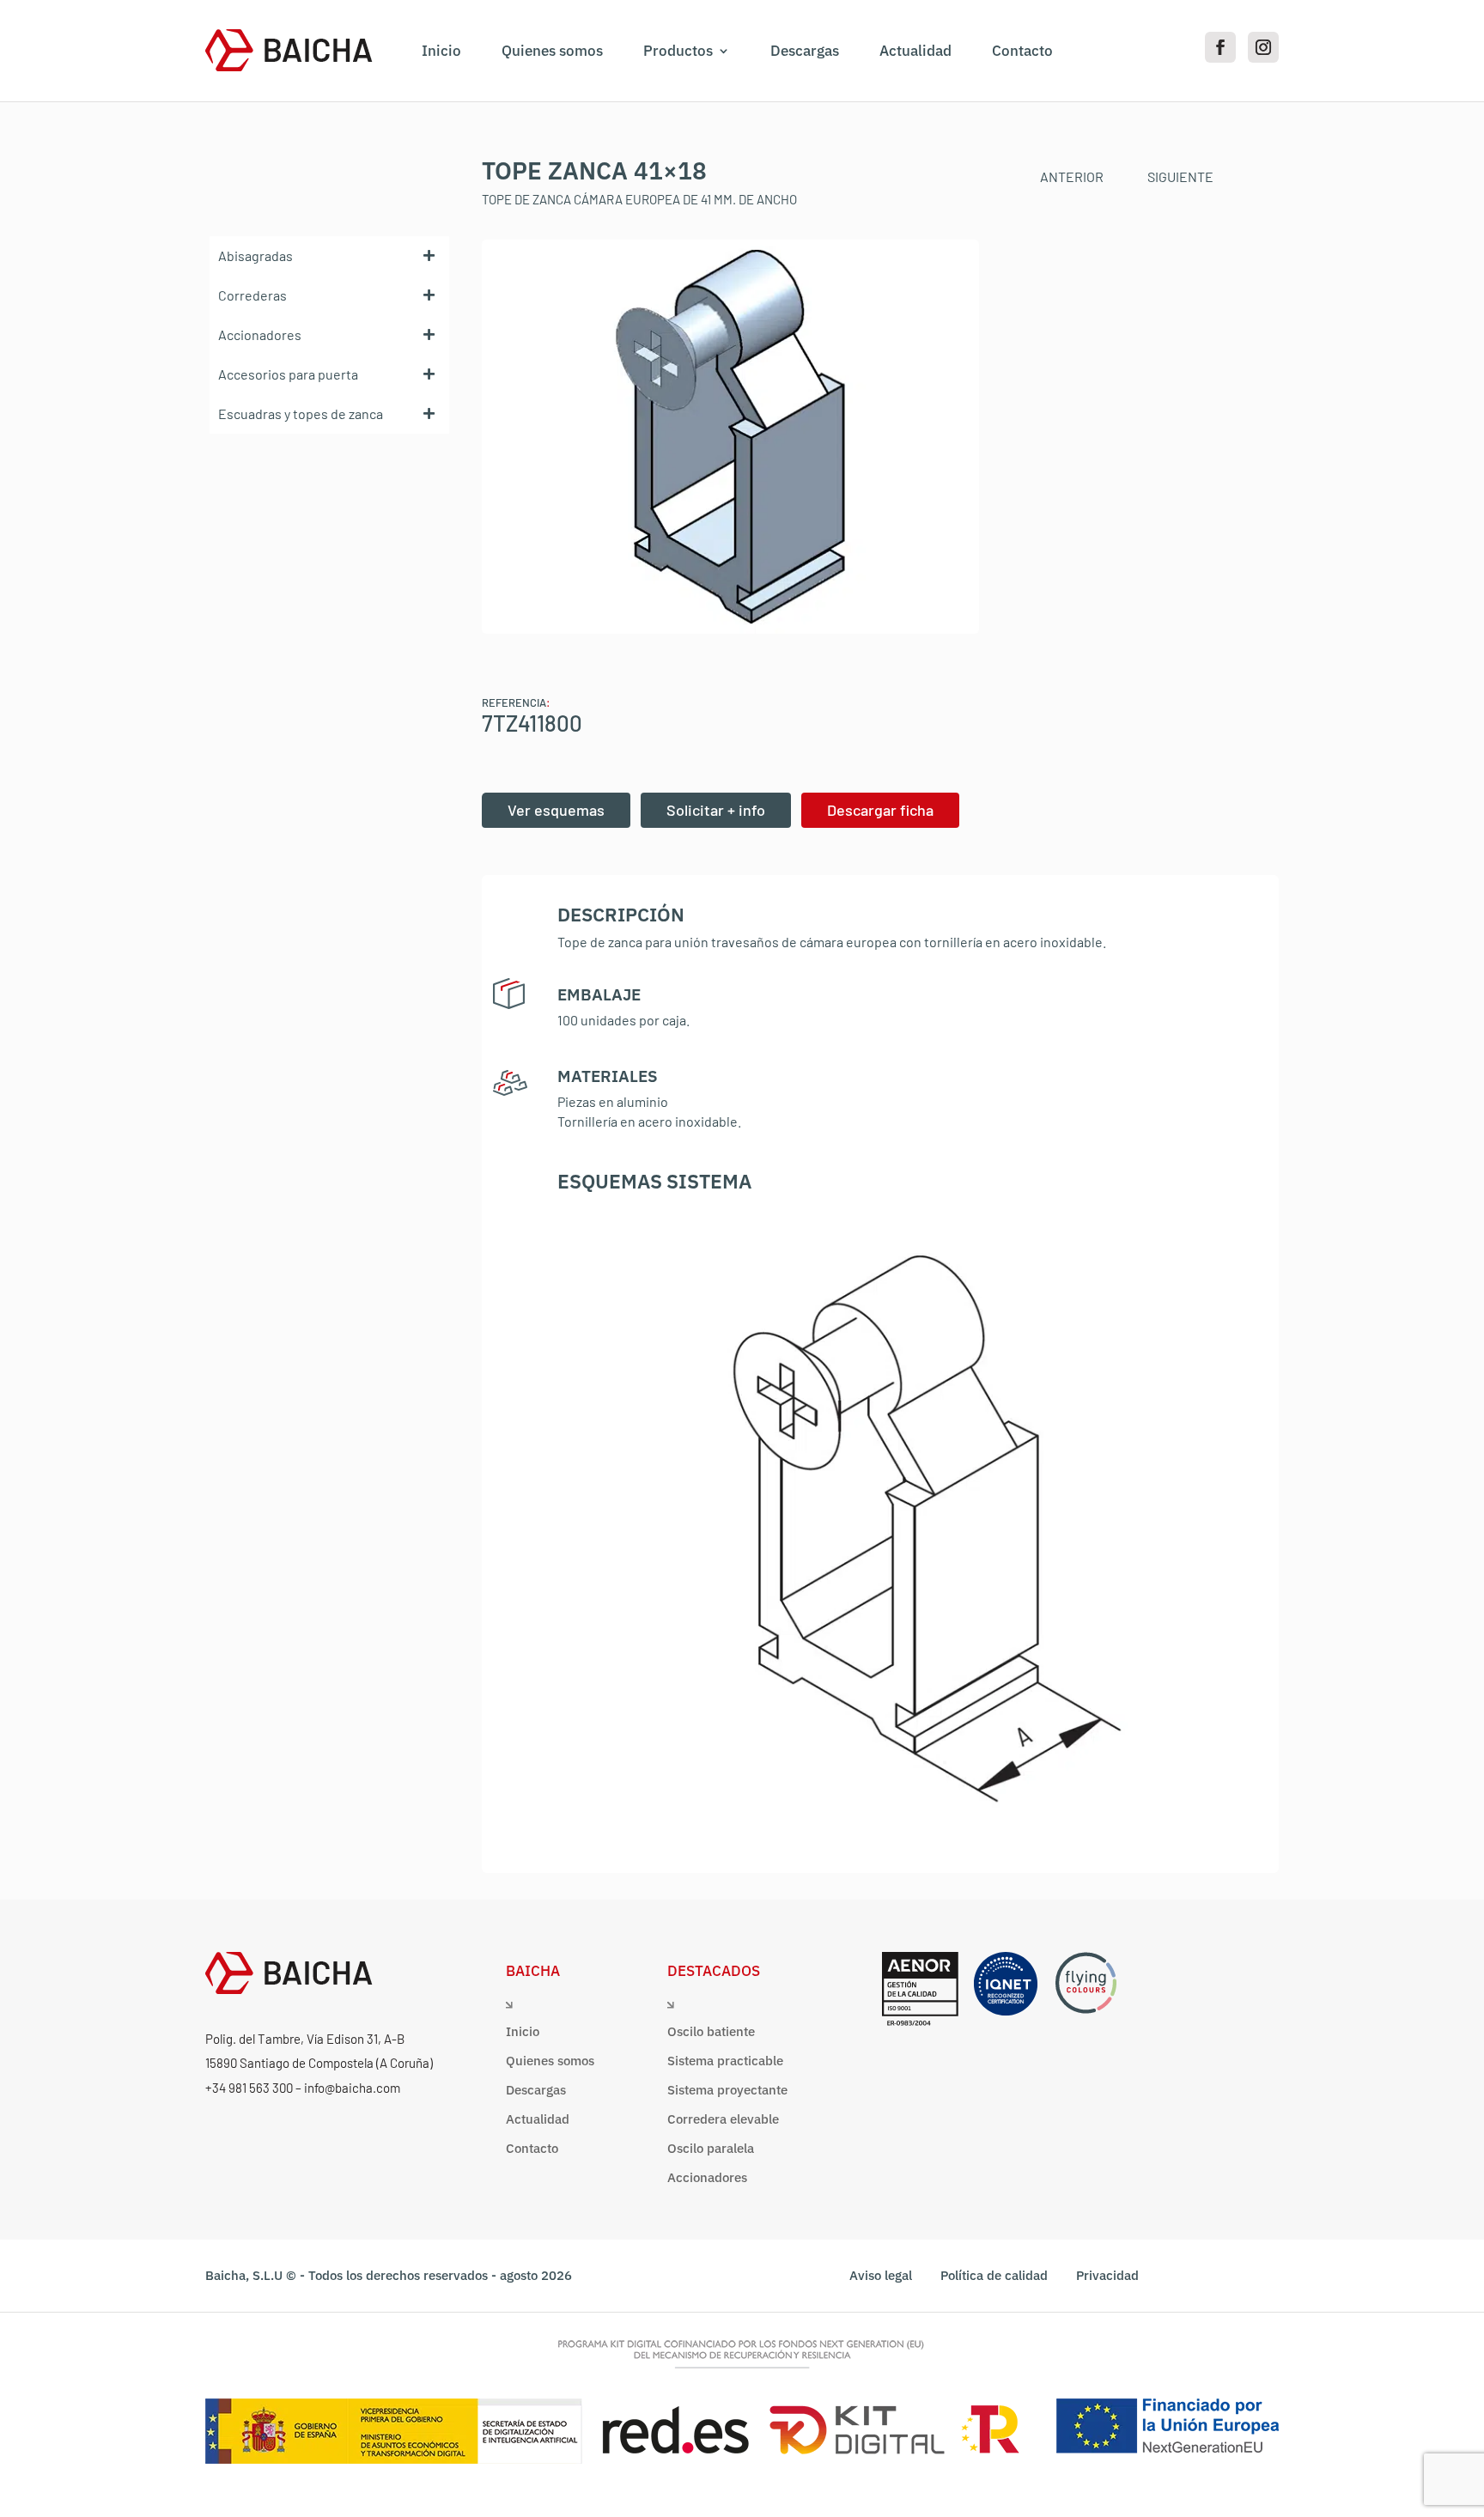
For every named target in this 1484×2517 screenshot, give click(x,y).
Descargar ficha (880, 810)
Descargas (805, 51)
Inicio (441, 51)
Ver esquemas (556, 810)
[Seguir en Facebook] (1220, 47)
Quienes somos (552, 51)
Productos (678, 51)
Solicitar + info (716, 810)
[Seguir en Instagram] (1263, 47)
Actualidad (915, 51)
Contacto (1022, 51)
